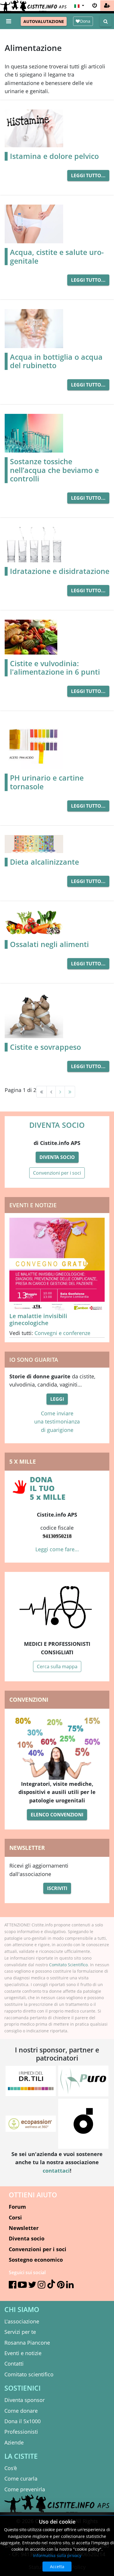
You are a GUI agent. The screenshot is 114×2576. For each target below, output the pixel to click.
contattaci (56, 2171)
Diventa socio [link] (27, 2238)
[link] (107, 6)
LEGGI (57, 1399)
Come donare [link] (21, 2411)
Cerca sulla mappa (57, 1666)
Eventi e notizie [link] (23, 2353)
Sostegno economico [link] (36, 2260)
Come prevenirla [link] (25, 2489)
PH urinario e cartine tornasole (47, 782)
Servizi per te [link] (20, 2332)
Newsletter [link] (24, 2228)
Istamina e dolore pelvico (54, 156)
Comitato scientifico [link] (29, 2374)
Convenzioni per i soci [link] (38, 2249)
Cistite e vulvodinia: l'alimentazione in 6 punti (55, 668)
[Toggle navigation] (9, 21)
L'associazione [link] (22, 2321)
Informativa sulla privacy (57, 2555)
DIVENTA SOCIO (57, 1125)
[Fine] (70, 1092)
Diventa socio (57, 1157)
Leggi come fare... (57, 1549)
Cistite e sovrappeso (45, 1047)
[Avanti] (60, 1092)
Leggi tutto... (88, 175)
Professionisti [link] (21, 2432)
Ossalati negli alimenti (49, 944)
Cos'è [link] (11, 2468)
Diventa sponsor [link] (25, 2400)
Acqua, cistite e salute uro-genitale (57, 257)
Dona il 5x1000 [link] (23, 2421)
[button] (79, 6)
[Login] (95, 6)
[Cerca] (106, 21)
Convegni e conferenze (62, 1333)
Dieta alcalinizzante (44, 862)
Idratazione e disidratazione (60, 571)
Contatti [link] (14, 2364)
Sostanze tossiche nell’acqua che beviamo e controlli (54, 470)
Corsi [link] (15, 2217)
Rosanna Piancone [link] (27, 2343)
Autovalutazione (44, 21)
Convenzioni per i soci (57, 1173)
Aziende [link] (14, 2442)
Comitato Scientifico (68, 1965)
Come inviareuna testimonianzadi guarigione (57, 1422)
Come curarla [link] (21, 2479)
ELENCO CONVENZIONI (57, 1815)
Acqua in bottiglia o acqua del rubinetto (56, 361)
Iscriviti (57, 1888)
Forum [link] (17, 2207)
